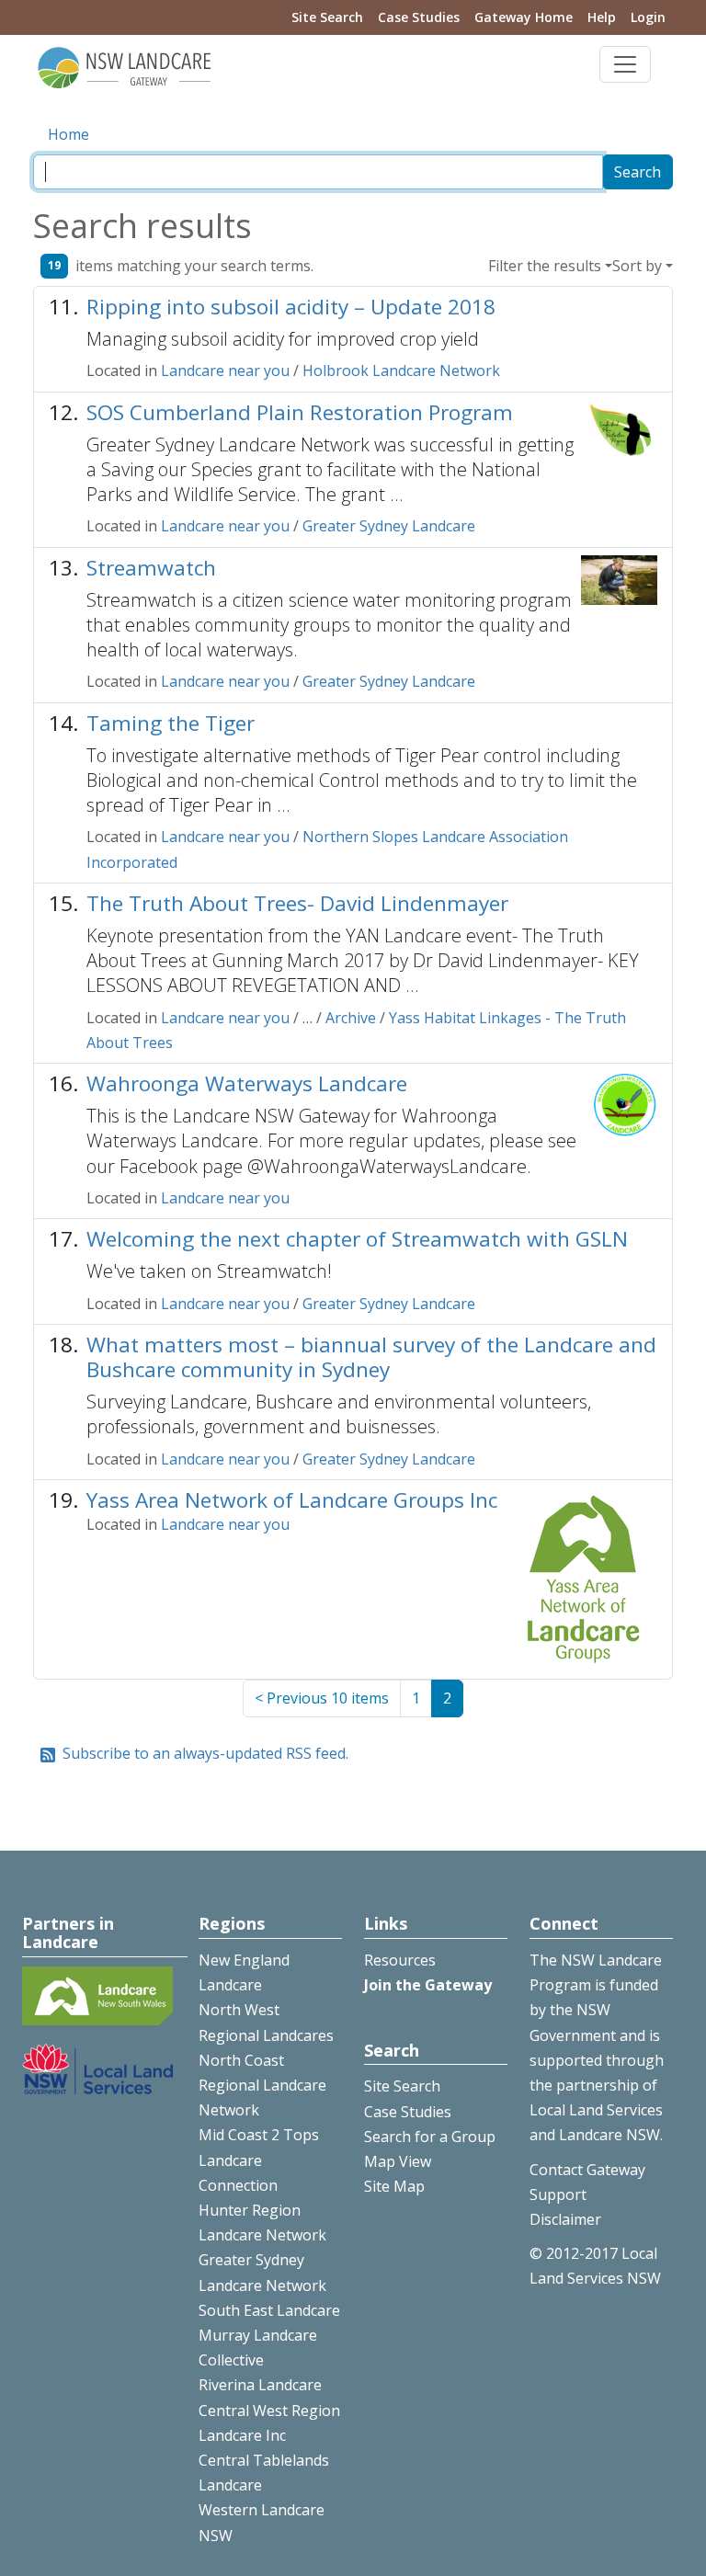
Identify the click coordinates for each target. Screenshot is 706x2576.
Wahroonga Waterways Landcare (247, 1083)
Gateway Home (524, 17)
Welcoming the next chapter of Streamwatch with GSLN (357, 1239)
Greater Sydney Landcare (389, 526)
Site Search (327, 17)
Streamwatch (151, 568)
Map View (398, 2161)
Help (602, 17)
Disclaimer (565, 2219)
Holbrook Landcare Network (401, 370)
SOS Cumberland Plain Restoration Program (300, 412)
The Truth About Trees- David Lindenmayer (297, 903)
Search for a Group (430, 2137)
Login (648, 17)
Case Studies (419, 17)
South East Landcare (269, 2310)
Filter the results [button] (545, 266)
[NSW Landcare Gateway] (125, 66)
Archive (351, 1018)
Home (68, 134)
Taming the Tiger (171, 723)
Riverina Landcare (260, 2385)
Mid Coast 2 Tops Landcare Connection (259, 2160)
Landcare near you (225, 370)
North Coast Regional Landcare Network (262, 2085)
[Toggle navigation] (625, 64)
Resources (400, 1960)
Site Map (394, 2186)
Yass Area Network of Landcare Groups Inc (292, 1500)
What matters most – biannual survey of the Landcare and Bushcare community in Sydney (371, 1357)
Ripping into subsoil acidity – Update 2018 (291, 307)
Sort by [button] (637, 266)
